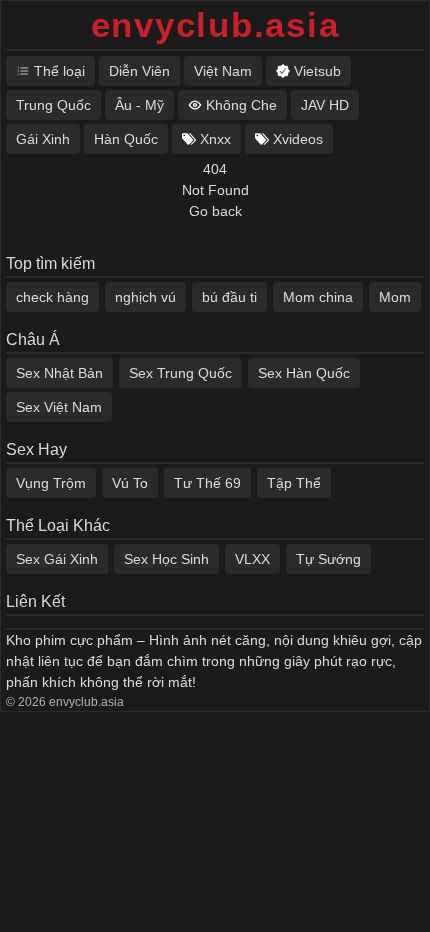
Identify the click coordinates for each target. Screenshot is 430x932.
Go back (215, 211)
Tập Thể (294, 483)
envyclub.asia (215, 24)
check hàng (52, 297)
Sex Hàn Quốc (304, 373)
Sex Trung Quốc (180, 373)
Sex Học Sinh (166, 559)
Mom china (318, 297)
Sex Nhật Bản (59, 373)
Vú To (130, 483)
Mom (395, 297)
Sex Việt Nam (59, 407)
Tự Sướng (328, 559)
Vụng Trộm (51, 483)
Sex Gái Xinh (57, 559)
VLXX (252, 559)
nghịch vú (145, 297)
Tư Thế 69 (207, 483)
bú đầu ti (229, 297)
